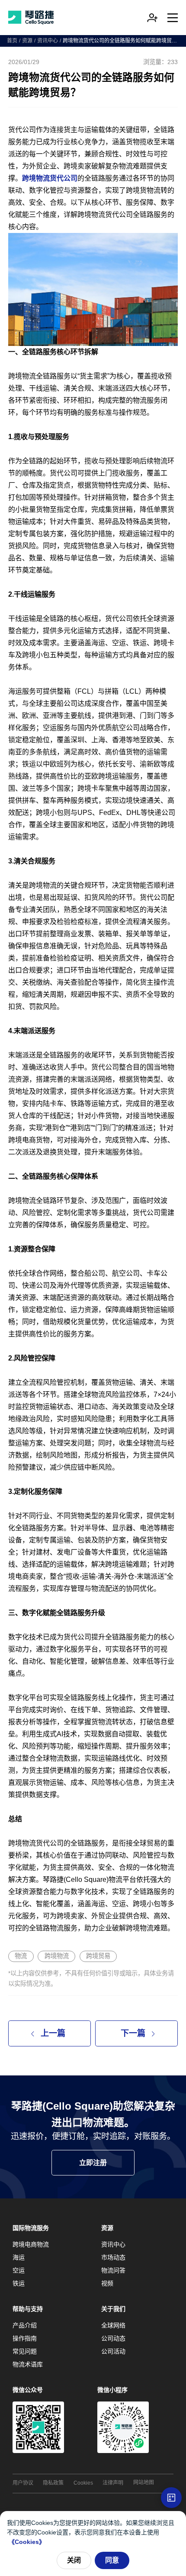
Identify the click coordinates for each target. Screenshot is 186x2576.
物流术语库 (28, 2364)
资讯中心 (48, 41)
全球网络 (113, 2325)
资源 (27, 41)
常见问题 (25, 2351)
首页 (12, 41)
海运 (19, 2257)
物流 (21, 1956)
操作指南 (25, 2338)
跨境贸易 (98, 1956)
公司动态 (113, 2338)
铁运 (19, 2283)
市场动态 (113, 2257)
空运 (19, 2270)
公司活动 (113, 2351)
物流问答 (113, 2270)
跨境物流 (57, 1956)
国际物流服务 (31, 2228)
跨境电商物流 (31, 2244)
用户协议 (23, 2483)
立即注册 (93, 2163)
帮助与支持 (28, 2309)
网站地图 (144, 2482)
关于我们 (113, 2309)
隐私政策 (53, 2483)
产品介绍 (25, 2325)
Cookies (83, 2483)
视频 (107, 2283)
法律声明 (113, 2483)
